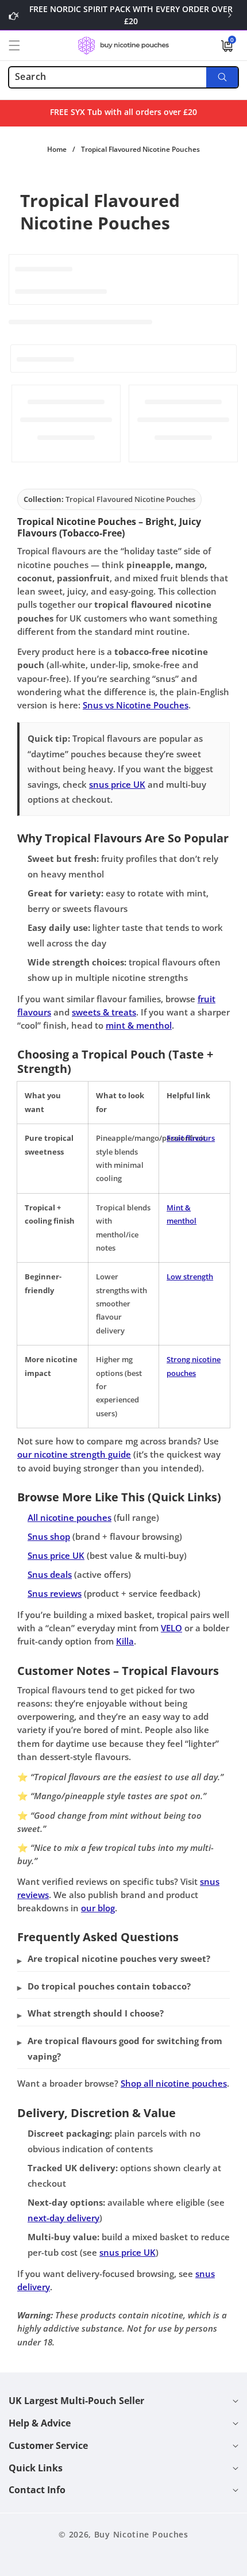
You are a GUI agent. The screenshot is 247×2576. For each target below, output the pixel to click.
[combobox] (123, 77)
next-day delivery (63, 2218)
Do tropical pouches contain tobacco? (109, 1986)
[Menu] (21, 45)
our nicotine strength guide (74, 1454)
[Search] (222, 77)
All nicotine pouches (70, 1517)
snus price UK (117, 784)
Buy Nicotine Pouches (141, 2534)
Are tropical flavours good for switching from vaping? (125, 2048)
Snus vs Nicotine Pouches (136, 705)
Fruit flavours (191, 1138)
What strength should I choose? (96, 2013)
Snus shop (49, 1536)
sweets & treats (104, 1012)
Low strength (190, 1276)
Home (57, 149)
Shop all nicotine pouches (174, 2083)
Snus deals (50, 1574)
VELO (171, 1628)
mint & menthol (139, 1025)
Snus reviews (55, 1593)
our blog (98, 1908)
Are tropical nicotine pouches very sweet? (119, 1958)
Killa (125, 1641)
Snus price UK (56, 1555)
